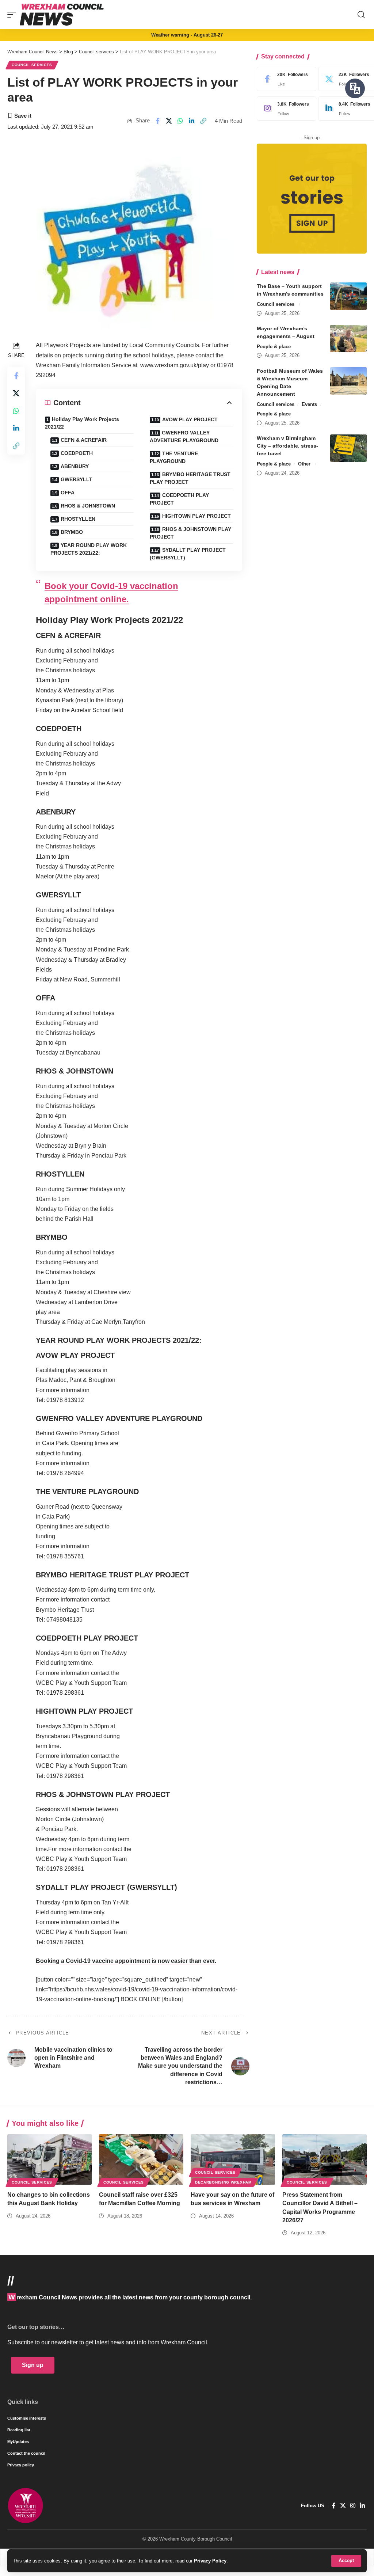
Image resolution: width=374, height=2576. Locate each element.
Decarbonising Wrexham (223, 2182)
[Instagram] (285, 109)
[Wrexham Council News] (62, 15)
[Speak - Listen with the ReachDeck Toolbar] (355, 88)
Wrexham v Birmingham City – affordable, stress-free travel (287, 446)
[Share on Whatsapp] (180, 121)
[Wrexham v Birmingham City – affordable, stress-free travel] (348, 448)
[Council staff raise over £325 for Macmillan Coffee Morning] (141, 2160)
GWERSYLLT (77, 479)
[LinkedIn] (362, 2506)
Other (304, 464)
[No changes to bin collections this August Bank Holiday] (49, 2160)
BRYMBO (72, 532)
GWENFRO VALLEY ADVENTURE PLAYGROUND (184, 436)
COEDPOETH (77, 453)
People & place (274, 347)
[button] (346, 2561)
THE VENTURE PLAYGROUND (174, 457)
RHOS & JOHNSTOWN (88, 506)
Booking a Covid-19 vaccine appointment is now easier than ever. (126, 1961)
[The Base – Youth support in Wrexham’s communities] (348, 296)
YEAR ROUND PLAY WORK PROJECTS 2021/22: (89, 549)
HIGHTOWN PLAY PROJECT (196, 516)
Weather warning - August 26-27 (187, 35)
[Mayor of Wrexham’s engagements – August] (348, 339)
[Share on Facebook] (157, 121)
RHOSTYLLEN (78, 519)
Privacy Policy (210, 2561)
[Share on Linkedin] (192, 121)
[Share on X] (169, 121)
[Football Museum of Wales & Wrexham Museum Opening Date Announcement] (348, 381)
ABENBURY (75, 466)
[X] (343, 2506)
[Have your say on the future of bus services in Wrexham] (233, 2160)
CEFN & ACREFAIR (84, 440)
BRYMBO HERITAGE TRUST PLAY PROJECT (190, 478)
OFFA (68, 493)
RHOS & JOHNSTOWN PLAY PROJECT (190, 533)
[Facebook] (285, 79)
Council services (32, 65)
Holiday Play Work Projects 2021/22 (82, 423)
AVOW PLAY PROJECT (190, 419)
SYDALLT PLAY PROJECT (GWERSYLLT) (188, 554)
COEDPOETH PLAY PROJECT (179, 499)
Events (309, 404)
